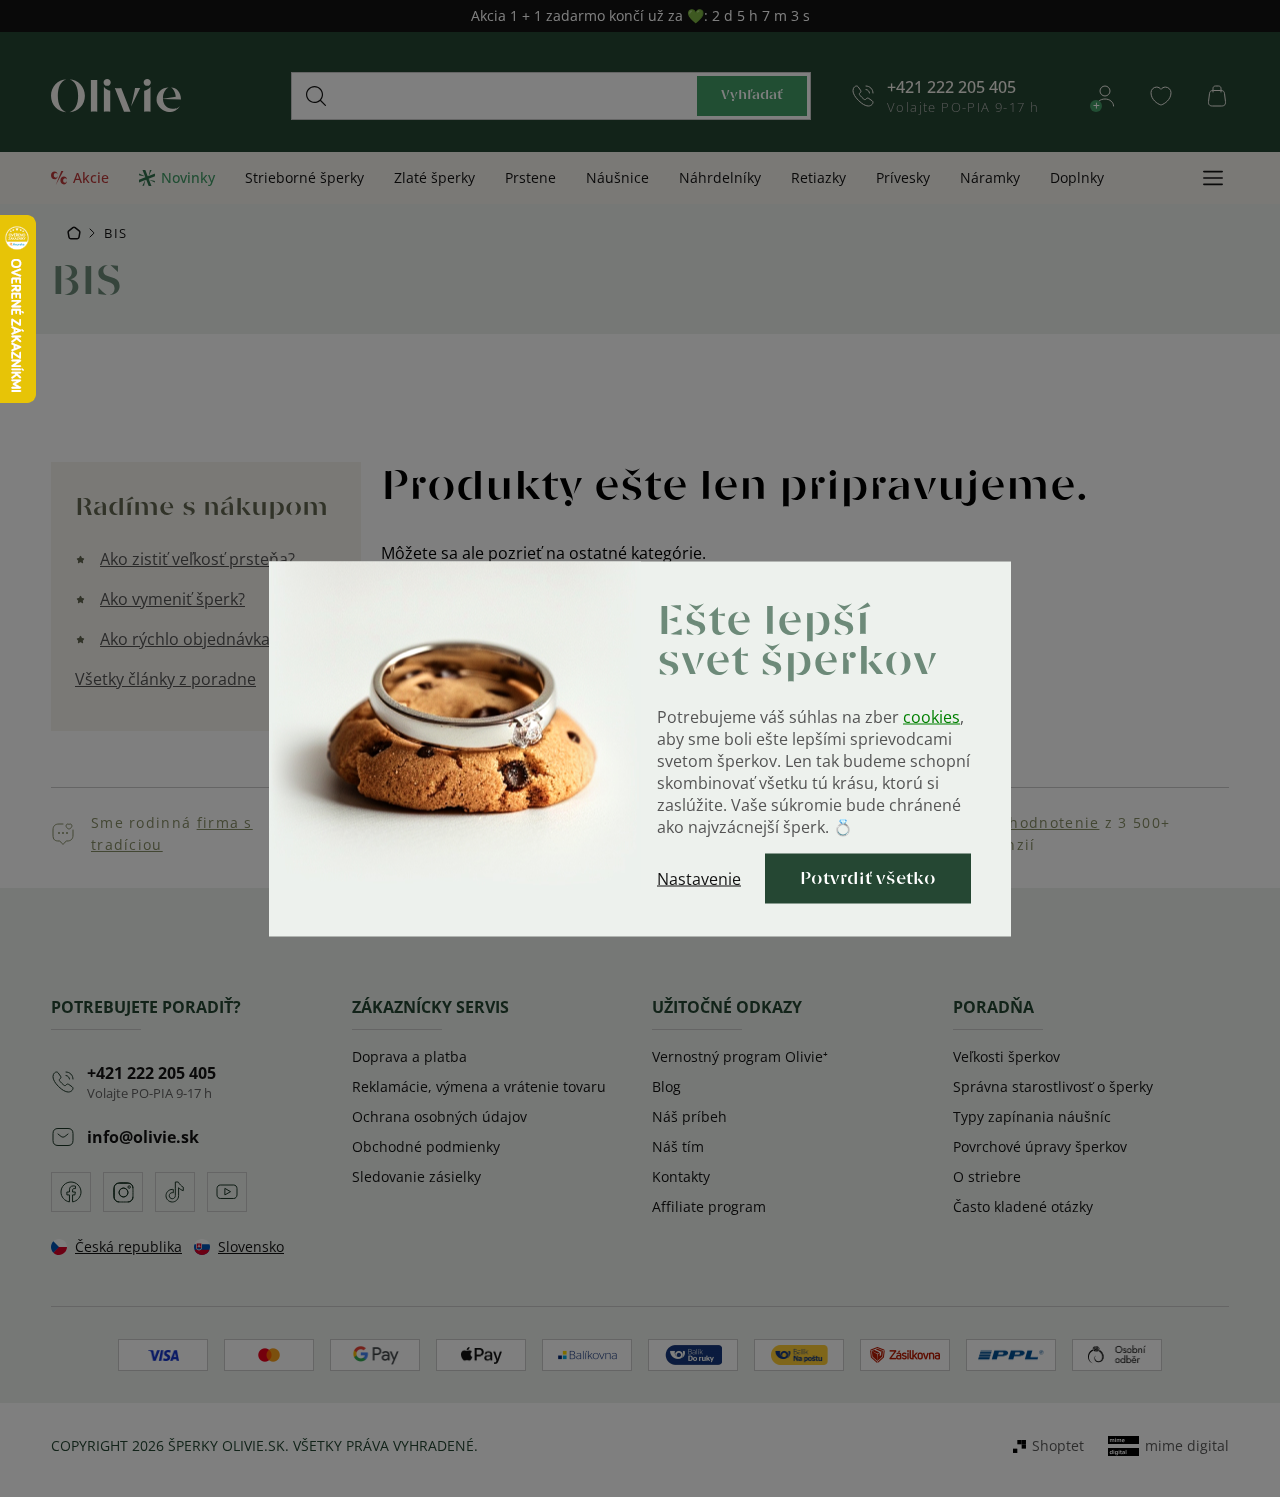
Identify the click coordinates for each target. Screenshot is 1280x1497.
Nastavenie (699, 878)
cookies (931, 716)
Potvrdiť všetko (868, 878)
